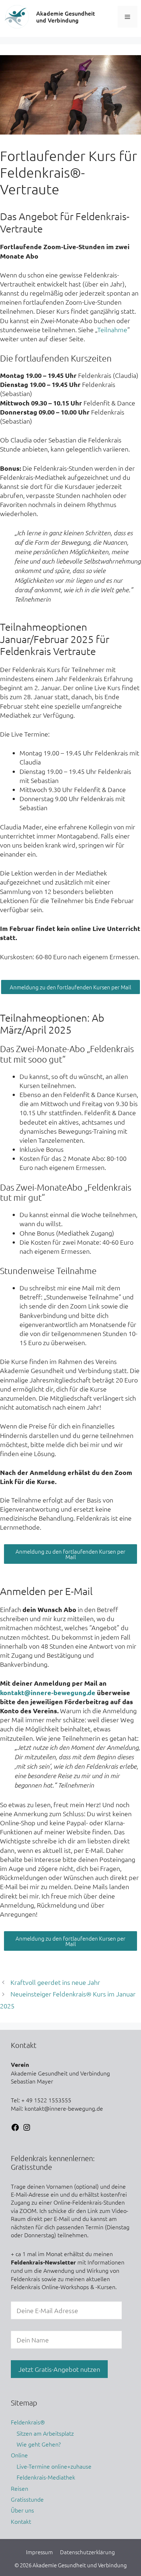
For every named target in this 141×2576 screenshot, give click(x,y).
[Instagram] (27, 2129)
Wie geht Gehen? (39, 2444)
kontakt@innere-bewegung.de (48, 1692)
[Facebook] (15, 2129)
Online (19, 2455)
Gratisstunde (27, 2499)
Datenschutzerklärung (87, 2552)
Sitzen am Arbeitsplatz (45, 2433)
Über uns (22, 2510)
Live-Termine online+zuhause (54, 2466)
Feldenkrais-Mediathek (46, 2477)
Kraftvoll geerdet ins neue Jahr (55, 1982)
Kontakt (21, 2521)
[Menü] (127, 17)
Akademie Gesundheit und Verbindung (66, 17)
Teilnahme (112, 329)
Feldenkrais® (28, 2422)
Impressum (39, 2552)
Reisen (20, 2488)
